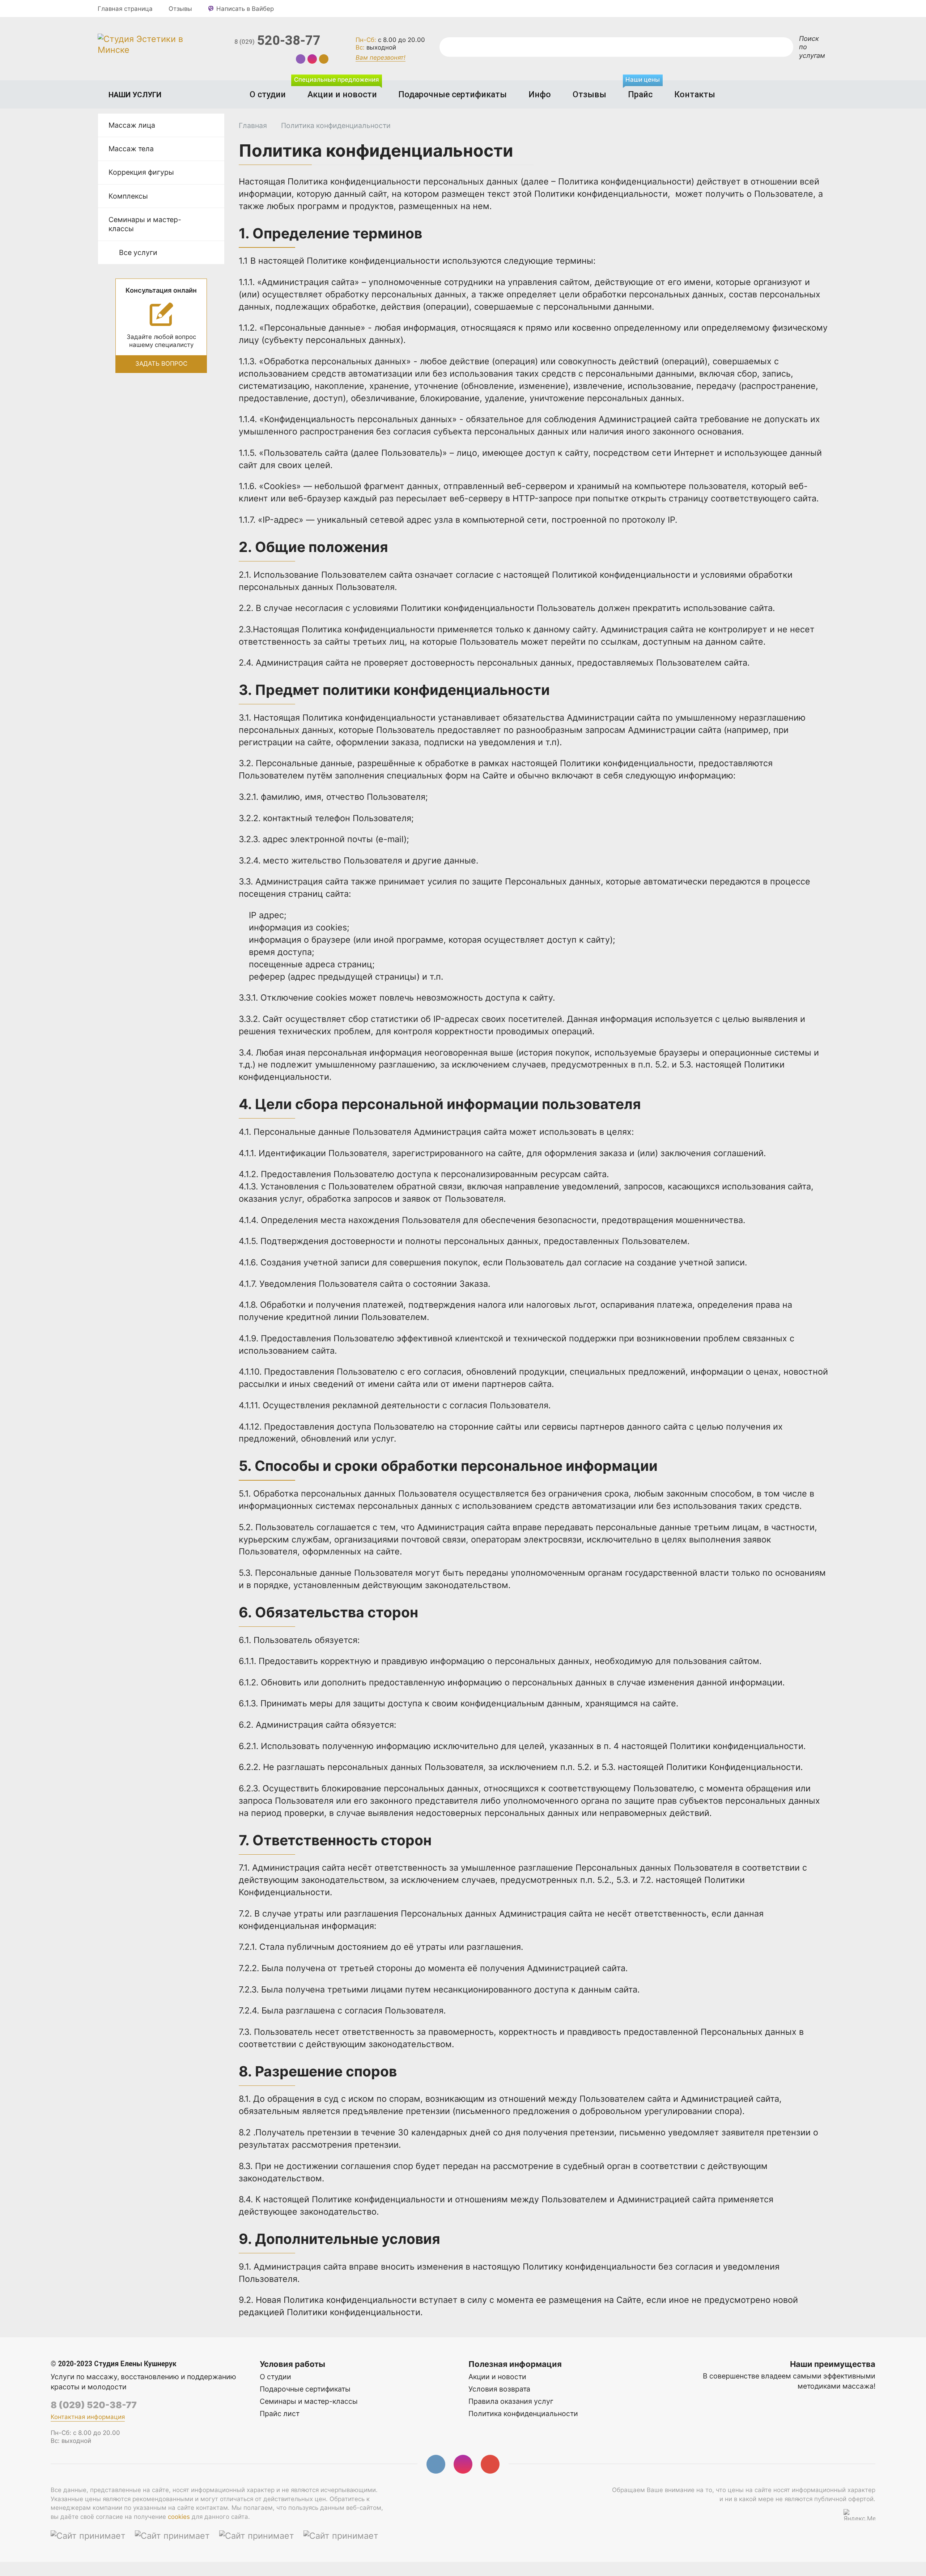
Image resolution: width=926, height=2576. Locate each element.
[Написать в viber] (301, 59)
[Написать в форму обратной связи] (324, 59)
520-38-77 (277, 41)
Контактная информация (88, 2417)
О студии (268, 94)
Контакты (695, 94)
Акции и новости (338, 90)
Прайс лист (280, 2414)
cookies (179, 2517)
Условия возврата (499, 2389)
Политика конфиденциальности (523, 2414)
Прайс (643, 90)
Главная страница (125, 9)
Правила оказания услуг (511, 2401)
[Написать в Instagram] (312, 59)
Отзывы (180, 9)
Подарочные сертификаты (453, 94)
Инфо (540, 94)
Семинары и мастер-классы (309, 2401)
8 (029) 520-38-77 (94, 2405)
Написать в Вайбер (245, 9)
